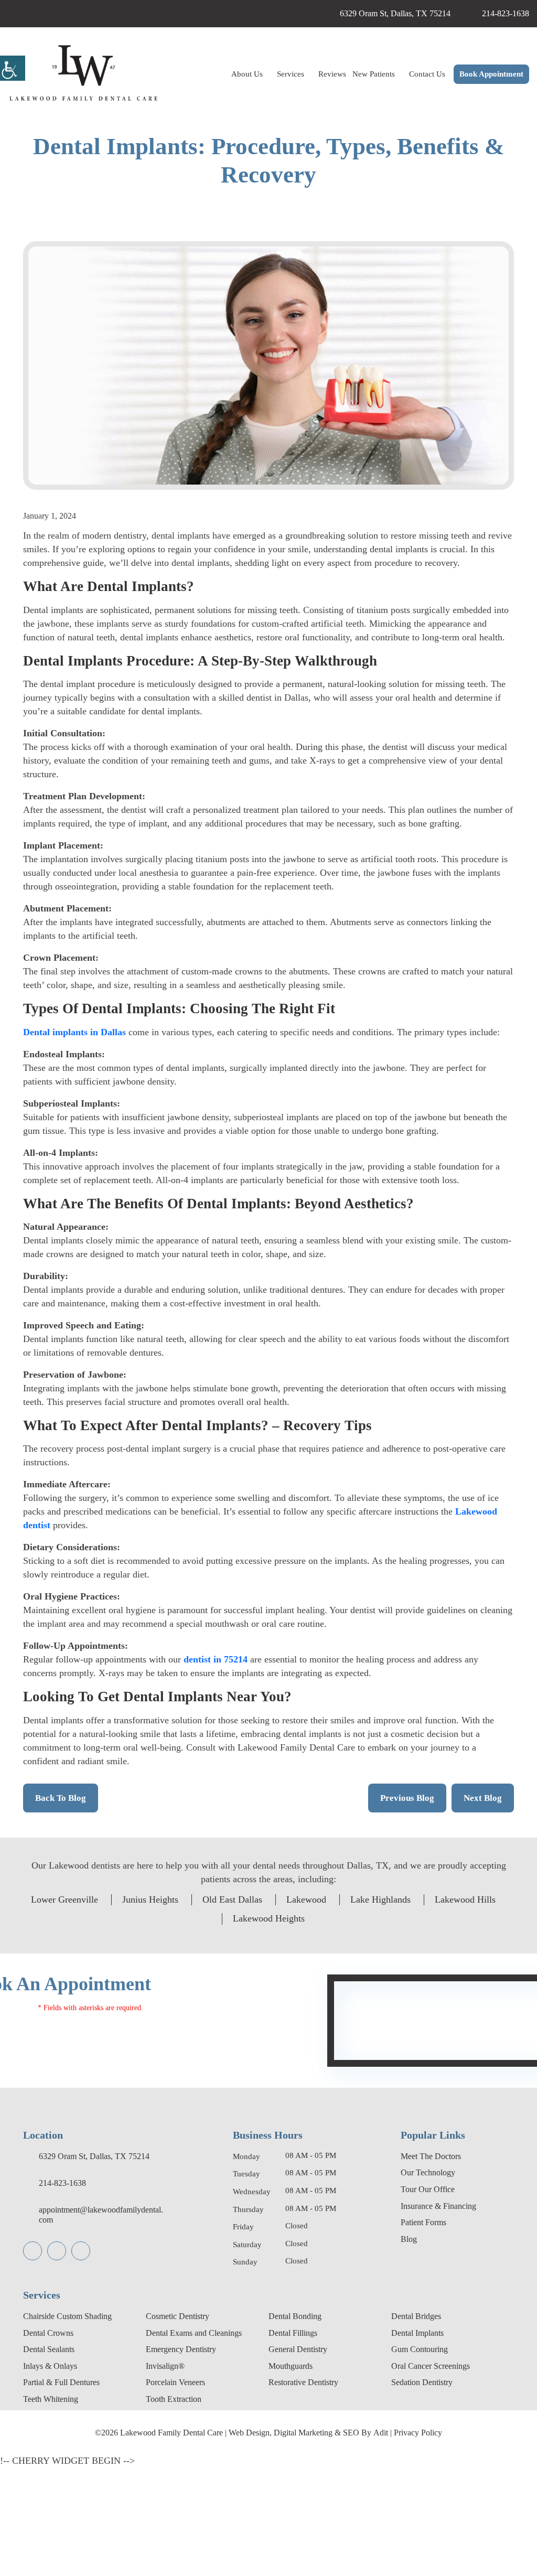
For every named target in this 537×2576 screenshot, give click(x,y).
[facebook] (246, 14)
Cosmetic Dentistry (184, 2426)
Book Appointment (487, 75)
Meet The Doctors (436, 2266)
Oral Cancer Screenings (439, 2476)
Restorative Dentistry (312, 2492)
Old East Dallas (278, 2009)
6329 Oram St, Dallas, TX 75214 (370, 14)
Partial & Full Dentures (69, 2492)
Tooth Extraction (179, 2509)
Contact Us (416, 74)
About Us (214, 74)
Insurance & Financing (445, 2316)
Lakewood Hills (215, 2028)
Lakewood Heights (315, 2028)
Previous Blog (402, 1907)
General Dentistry (304, 2459)
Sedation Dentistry (429, 2492)
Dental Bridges (421, 2426)
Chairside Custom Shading (77, 2426)
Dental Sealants (55, 2459)
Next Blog (481, 1907)
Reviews (307, 74)
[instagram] (264, 14)
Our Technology (433, 2282)
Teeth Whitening (56, 2509)
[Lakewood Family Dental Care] (83, 74)
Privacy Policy (442, 2542)
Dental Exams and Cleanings (203, 2443)
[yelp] (282, 14)
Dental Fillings (297, 2443)
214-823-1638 (498, 14)
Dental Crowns (53, 2443)
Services (262, 74)
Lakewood (360, 2009)
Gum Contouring (425, 2459)
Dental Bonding (300, 2426)
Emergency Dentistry (188, 2459)
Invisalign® (168, 2476)
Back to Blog (62, 1907)
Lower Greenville (89, 2009)
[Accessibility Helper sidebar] (13, 68)
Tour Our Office (432, 2299)
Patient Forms (429, 2332)
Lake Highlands (442, 2009)
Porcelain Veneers (182, 2492)
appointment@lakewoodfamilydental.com (100, 2324)
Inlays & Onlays (54, 2476)
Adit (399, 2542)
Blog (410, 2349)
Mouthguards (296, 2476)
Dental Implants (423, 2443)
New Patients (355, 74)
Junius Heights (186, 2009)
